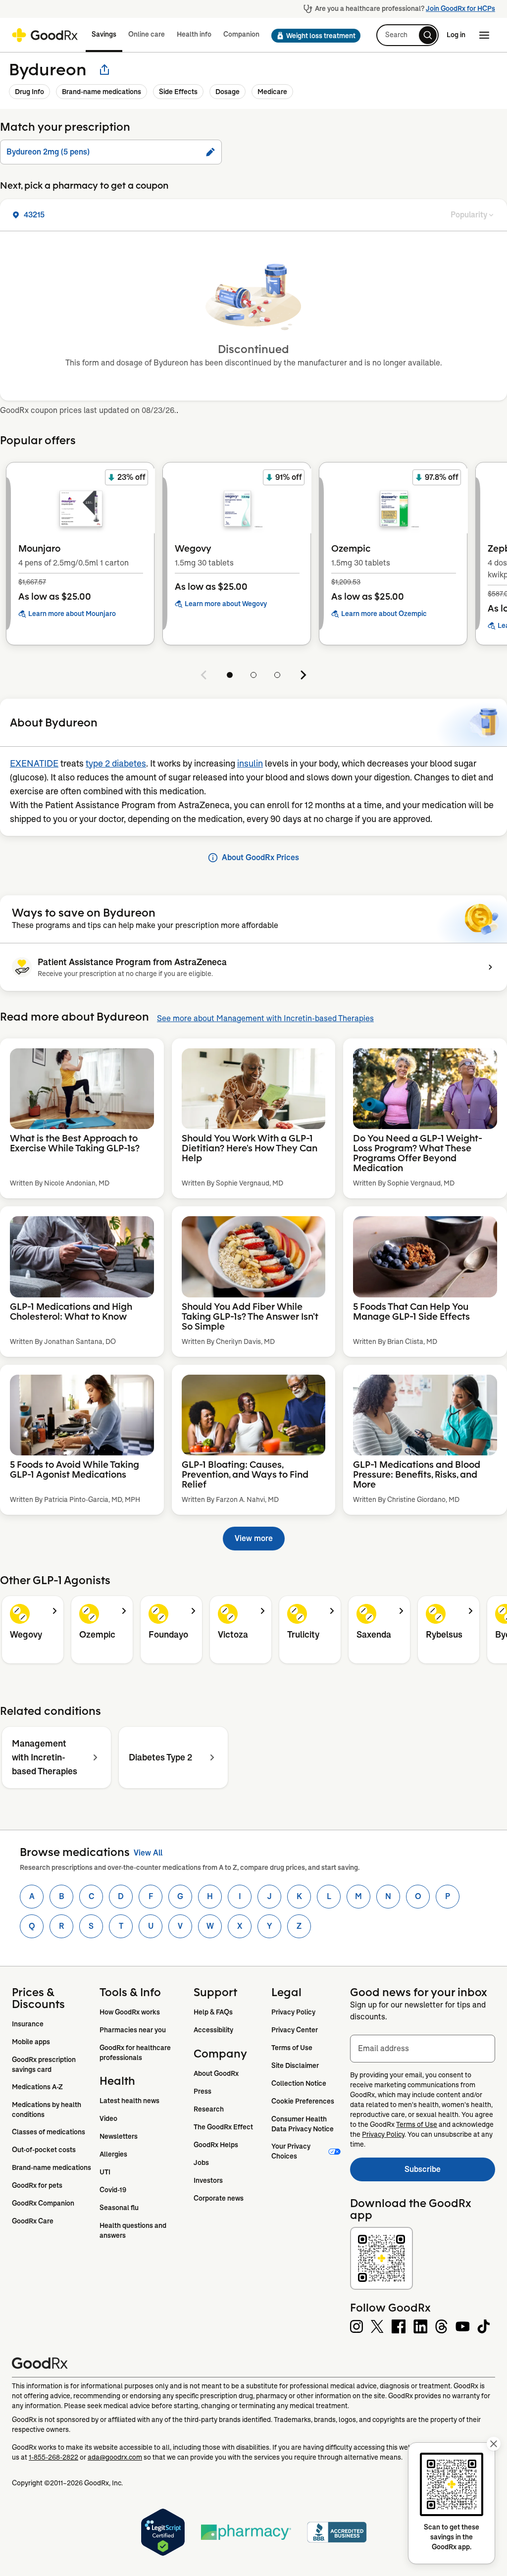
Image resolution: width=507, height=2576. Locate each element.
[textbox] (423, 2049)
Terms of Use (292, 2048)
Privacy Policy (293, 2012)
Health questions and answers (134, 2230)
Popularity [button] (469, 215)
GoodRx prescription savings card (45, 2064)
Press (203, 2091)
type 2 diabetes (116, 764)
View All (148, 1853)
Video (108, 2118)
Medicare (272, 92)
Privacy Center (295, 2030)
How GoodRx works (130, 2012)
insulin (250, 764)
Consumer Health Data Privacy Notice (303, 2124)
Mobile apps (31, 2042)
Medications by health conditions (47, 2110)
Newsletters (119, 2136)
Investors (208, 2180)
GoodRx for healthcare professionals (136, 2053)
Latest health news (129, 2101)
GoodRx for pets (37, 2185)
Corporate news (219, 2198)
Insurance (28, 2024)
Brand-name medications (101, 92)
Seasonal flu (119, 2208)
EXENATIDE (34, 764)
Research (209, 2109)
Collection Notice (299, 2083)
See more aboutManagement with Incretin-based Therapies (265, 1018)
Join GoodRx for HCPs (460, 8)
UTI (105, 2172)
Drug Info (29, 92)
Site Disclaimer (295, 2065)
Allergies (113, 2154)
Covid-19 (113, 2190)
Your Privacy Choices (292, 2151)
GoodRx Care (33, 2221)
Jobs (201, 2163)
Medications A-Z (37, 2087)
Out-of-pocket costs (44, 2150)
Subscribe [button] (450, 2172)
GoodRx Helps (216, 2145)
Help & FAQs (213, 2012)
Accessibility (213, 2030)
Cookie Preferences (303, 2101)
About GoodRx (216, 2073)
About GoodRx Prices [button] (260, 857)
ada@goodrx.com (115, 2457)
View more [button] (254, 1538)
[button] (313, 36)
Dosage (228, 92)
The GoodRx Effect (223, 2127)
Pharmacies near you (133, 2030)
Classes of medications (49, 2132)
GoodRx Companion (43, 2203)
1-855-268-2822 (53, 2457)
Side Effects (178, 92)
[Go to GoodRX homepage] (45, 35)
